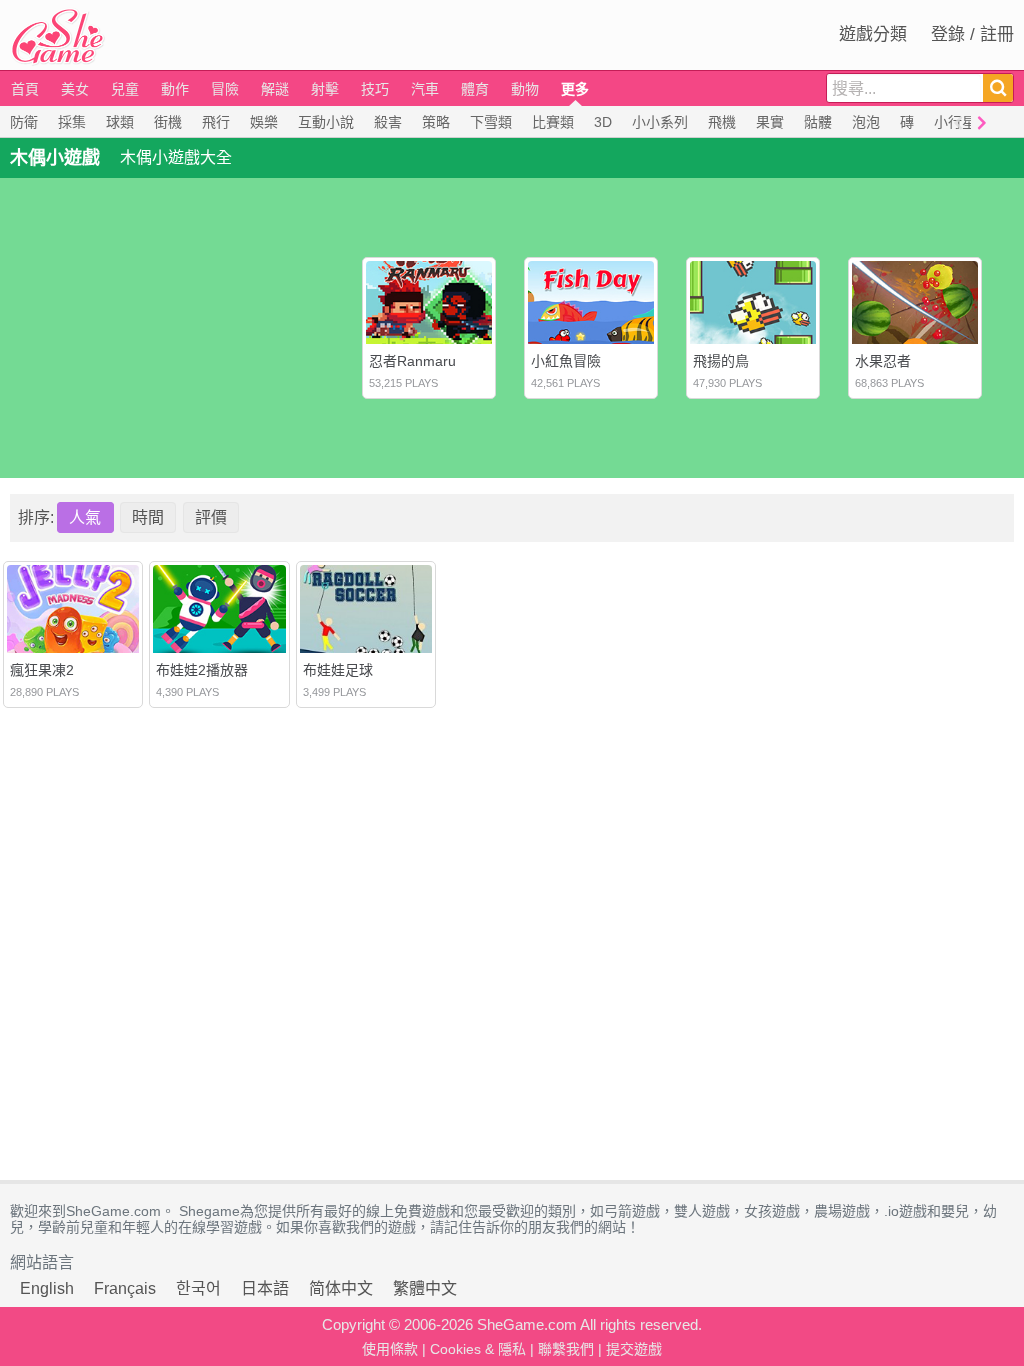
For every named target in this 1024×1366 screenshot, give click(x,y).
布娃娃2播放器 (202, 670)
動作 (175, 89)
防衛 (24, 122)
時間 (148, 517)
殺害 (388, 122)
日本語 (265, 1288)
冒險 (225, 89)
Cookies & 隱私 (478, 1349)
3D (603, 122)
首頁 (25, 89)
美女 (75, 89)
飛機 (722, 122)
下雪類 (491, 122)
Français (125, 1288)
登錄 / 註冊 (972, 34)
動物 (525, 89)
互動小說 (326, 122)
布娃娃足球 (338, 670)
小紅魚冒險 (566, 361)
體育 (475, 89)
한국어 (198, 1288)
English (47, 1288)
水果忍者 (883, 361)
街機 (168, 122)
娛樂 (264, 122)
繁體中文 (425, 1288)
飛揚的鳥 (721, 361)
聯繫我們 (566, 1349)
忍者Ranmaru (412, 361)
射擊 (325, 89)
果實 (770, 122)
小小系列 (660, 122)
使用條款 (390, 1349)
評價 (211, 517)
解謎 (275, 89)
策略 (436, 122)
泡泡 (866, 122)
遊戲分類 (873, 34)
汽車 (425, 89)
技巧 (375, 89)
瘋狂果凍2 (42, 670)
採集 (72, 122)
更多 (575, 89)
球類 (120, 122)
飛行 (216, 122)
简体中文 (341, 1288)
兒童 (125, 89)
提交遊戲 (634, 1349)
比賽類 (553, 122)
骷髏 (818, 122)
